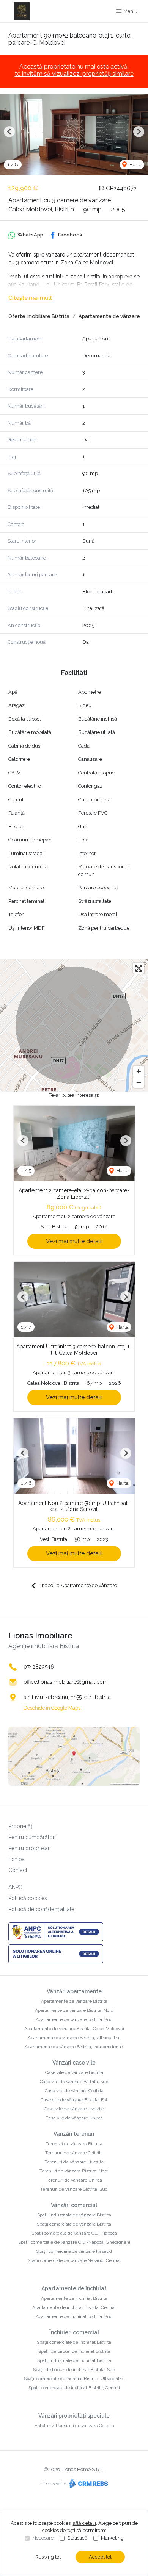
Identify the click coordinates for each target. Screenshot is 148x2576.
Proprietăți (21, 1826)
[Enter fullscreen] (139, 968)
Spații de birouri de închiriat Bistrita (74, 2351)
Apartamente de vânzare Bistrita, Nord (74, 2010)
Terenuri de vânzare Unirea (74, 2180)
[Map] (74, 1025)
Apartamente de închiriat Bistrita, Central (74, 2307)
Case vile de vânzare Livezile (74, 2109)
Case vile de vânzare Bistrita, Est (74, 2100)
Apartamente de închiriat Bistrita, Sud (74, 2316)
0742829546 (39, 1667)
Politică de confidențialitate (41, 1909)
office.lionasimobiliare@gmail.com (66, 1682)
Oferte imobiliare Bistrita (39, 316)
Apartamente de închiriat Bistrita (74, 2298)
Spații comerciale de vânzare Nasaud (74, 2251)
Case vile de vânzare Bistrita (74, 2072)
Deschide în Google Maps (52, 1708)
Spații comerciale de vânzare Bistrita (74, 2224)
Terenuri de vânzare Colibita (74, 2153)
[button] (9, 132)
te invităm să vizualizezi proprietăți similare (74, 74)
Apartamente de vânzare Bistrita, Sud (74, 2019)
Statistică (77, 2538)
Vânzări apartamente (74, 1991)
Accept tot (100, 2557)
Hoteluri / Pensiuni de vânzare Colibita (74, 2426)
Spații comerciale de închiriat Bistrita (74, 2342)
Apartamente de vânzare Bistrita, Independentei (74, 2047)
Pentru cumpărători (32, 1837)
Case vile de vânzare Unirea (74, 2118)
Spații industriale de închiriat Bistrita (74, 2360)
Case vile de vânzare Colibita (74, 2091)
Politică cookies (28, 1898)
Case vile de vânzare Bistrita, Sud (74, 2082)
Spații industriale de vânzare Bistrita (74, 2215)
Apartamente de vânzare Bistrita (74, 2001)
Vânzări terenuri (74, 2134)
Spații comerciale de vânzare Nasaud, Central (74, 2260)
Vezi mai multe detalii (74, 1241)
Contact (18, 1870)
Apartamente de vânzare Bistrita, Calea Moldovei (74, 2029)
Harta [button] (135, 165)
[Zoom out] (139, 1082)
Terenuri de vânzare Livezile (74, 2162)
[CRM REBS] (88, 2484)
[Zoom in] (139, 1071)
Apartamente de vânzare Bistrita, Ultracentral (74, 2038)
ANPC (15, 1887)
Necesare (43, 2538)
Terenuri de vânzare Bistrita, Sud (74, 2189)
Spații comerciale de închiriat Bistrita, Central (74, 2388)
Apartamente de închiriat (74, 2288)
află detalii (84, 2523)
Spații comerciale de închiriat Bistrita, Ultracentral (74, 2379)
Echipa (17, 1859)
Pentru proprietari (30, 1848)
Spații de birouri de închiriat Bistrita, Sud (74, 2370)
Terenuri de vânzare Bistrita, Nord (74, 2171)
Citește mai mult (30, 298)
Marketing (112, 2538)
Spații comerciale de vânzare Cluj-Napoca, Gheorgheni (74, 2242)
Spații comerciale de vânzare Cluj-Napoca (74, 2233)
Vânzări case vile (74, 2063)
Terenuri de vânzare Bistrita (74, 2144)
